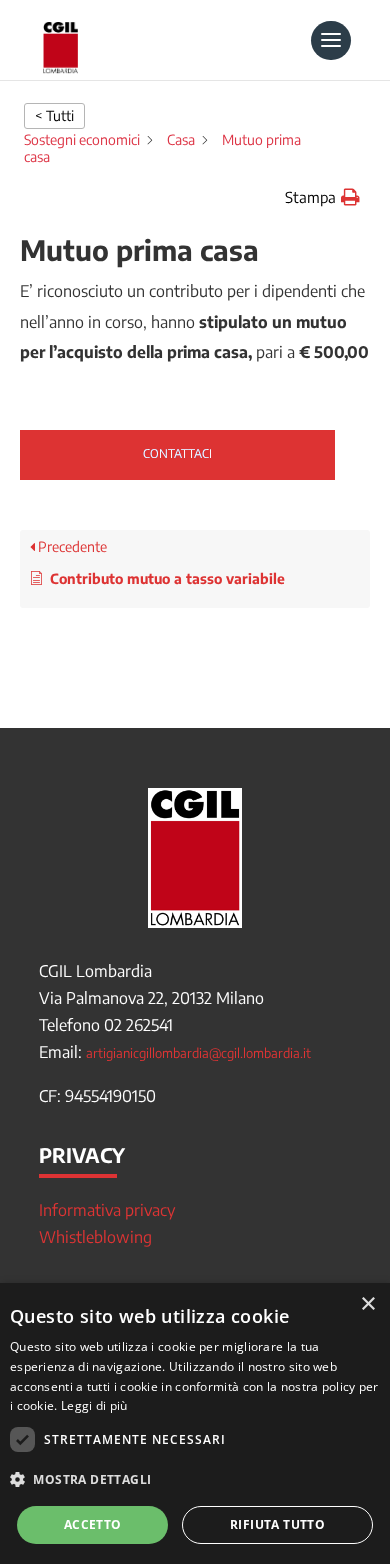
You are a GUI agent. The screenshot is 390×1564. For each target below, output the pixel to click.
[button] (322, 197)
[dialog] (195, 1423)
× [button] (367, 1304)
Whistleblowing (95, 1237)
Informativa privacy (107, 1210)
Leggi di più (94, 1405)
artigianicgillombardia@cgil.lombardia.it (198, 1053)
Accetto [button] (93, 1524)
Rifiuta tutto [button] (277, 1524)
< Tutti (54, 115)
